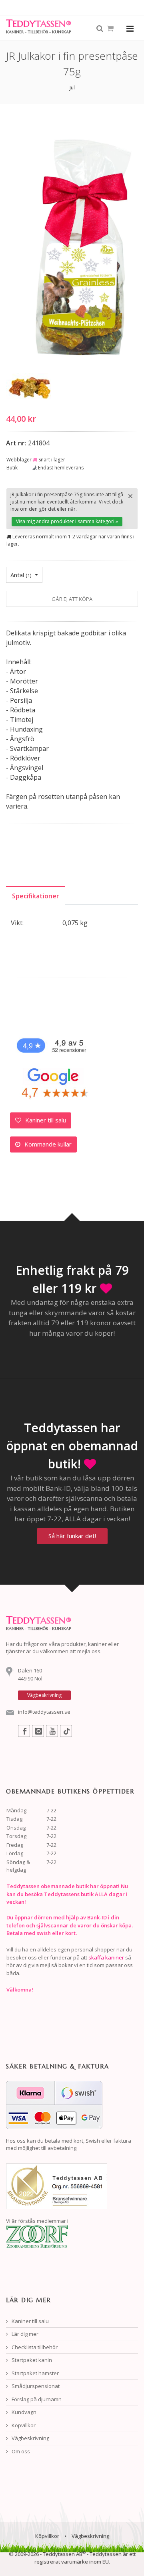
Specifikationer (36, 896)
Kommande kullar (47, 1144)
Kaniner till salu (45, 1120)
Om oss (20, 2451)
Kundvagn (23, 2412)
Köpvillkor (23, 2425)
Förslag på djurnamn (36, 2399)
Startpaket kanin (31, 2360)
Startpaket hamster (35, 2373)
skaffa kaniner (106, 1957)
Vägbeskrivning (30, 2438)
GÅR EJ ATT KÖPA (72, 599)
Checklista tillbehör (34, 2347)
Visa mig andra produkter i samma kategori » (67, 521)
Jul (72, 88)
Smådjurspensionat (35, 2386)
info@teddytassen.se (44, 1712)
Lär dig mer (24, 2334)
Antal (21, 575)
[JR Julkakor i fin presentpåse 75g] (30, 386)
